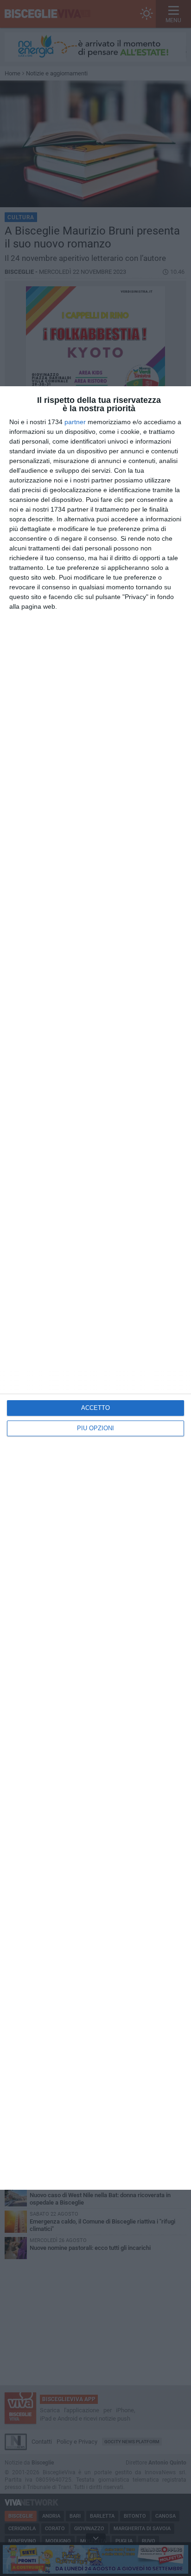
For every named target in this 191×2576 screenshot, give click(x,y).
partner (75, 422)
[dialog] (95, 1288)
